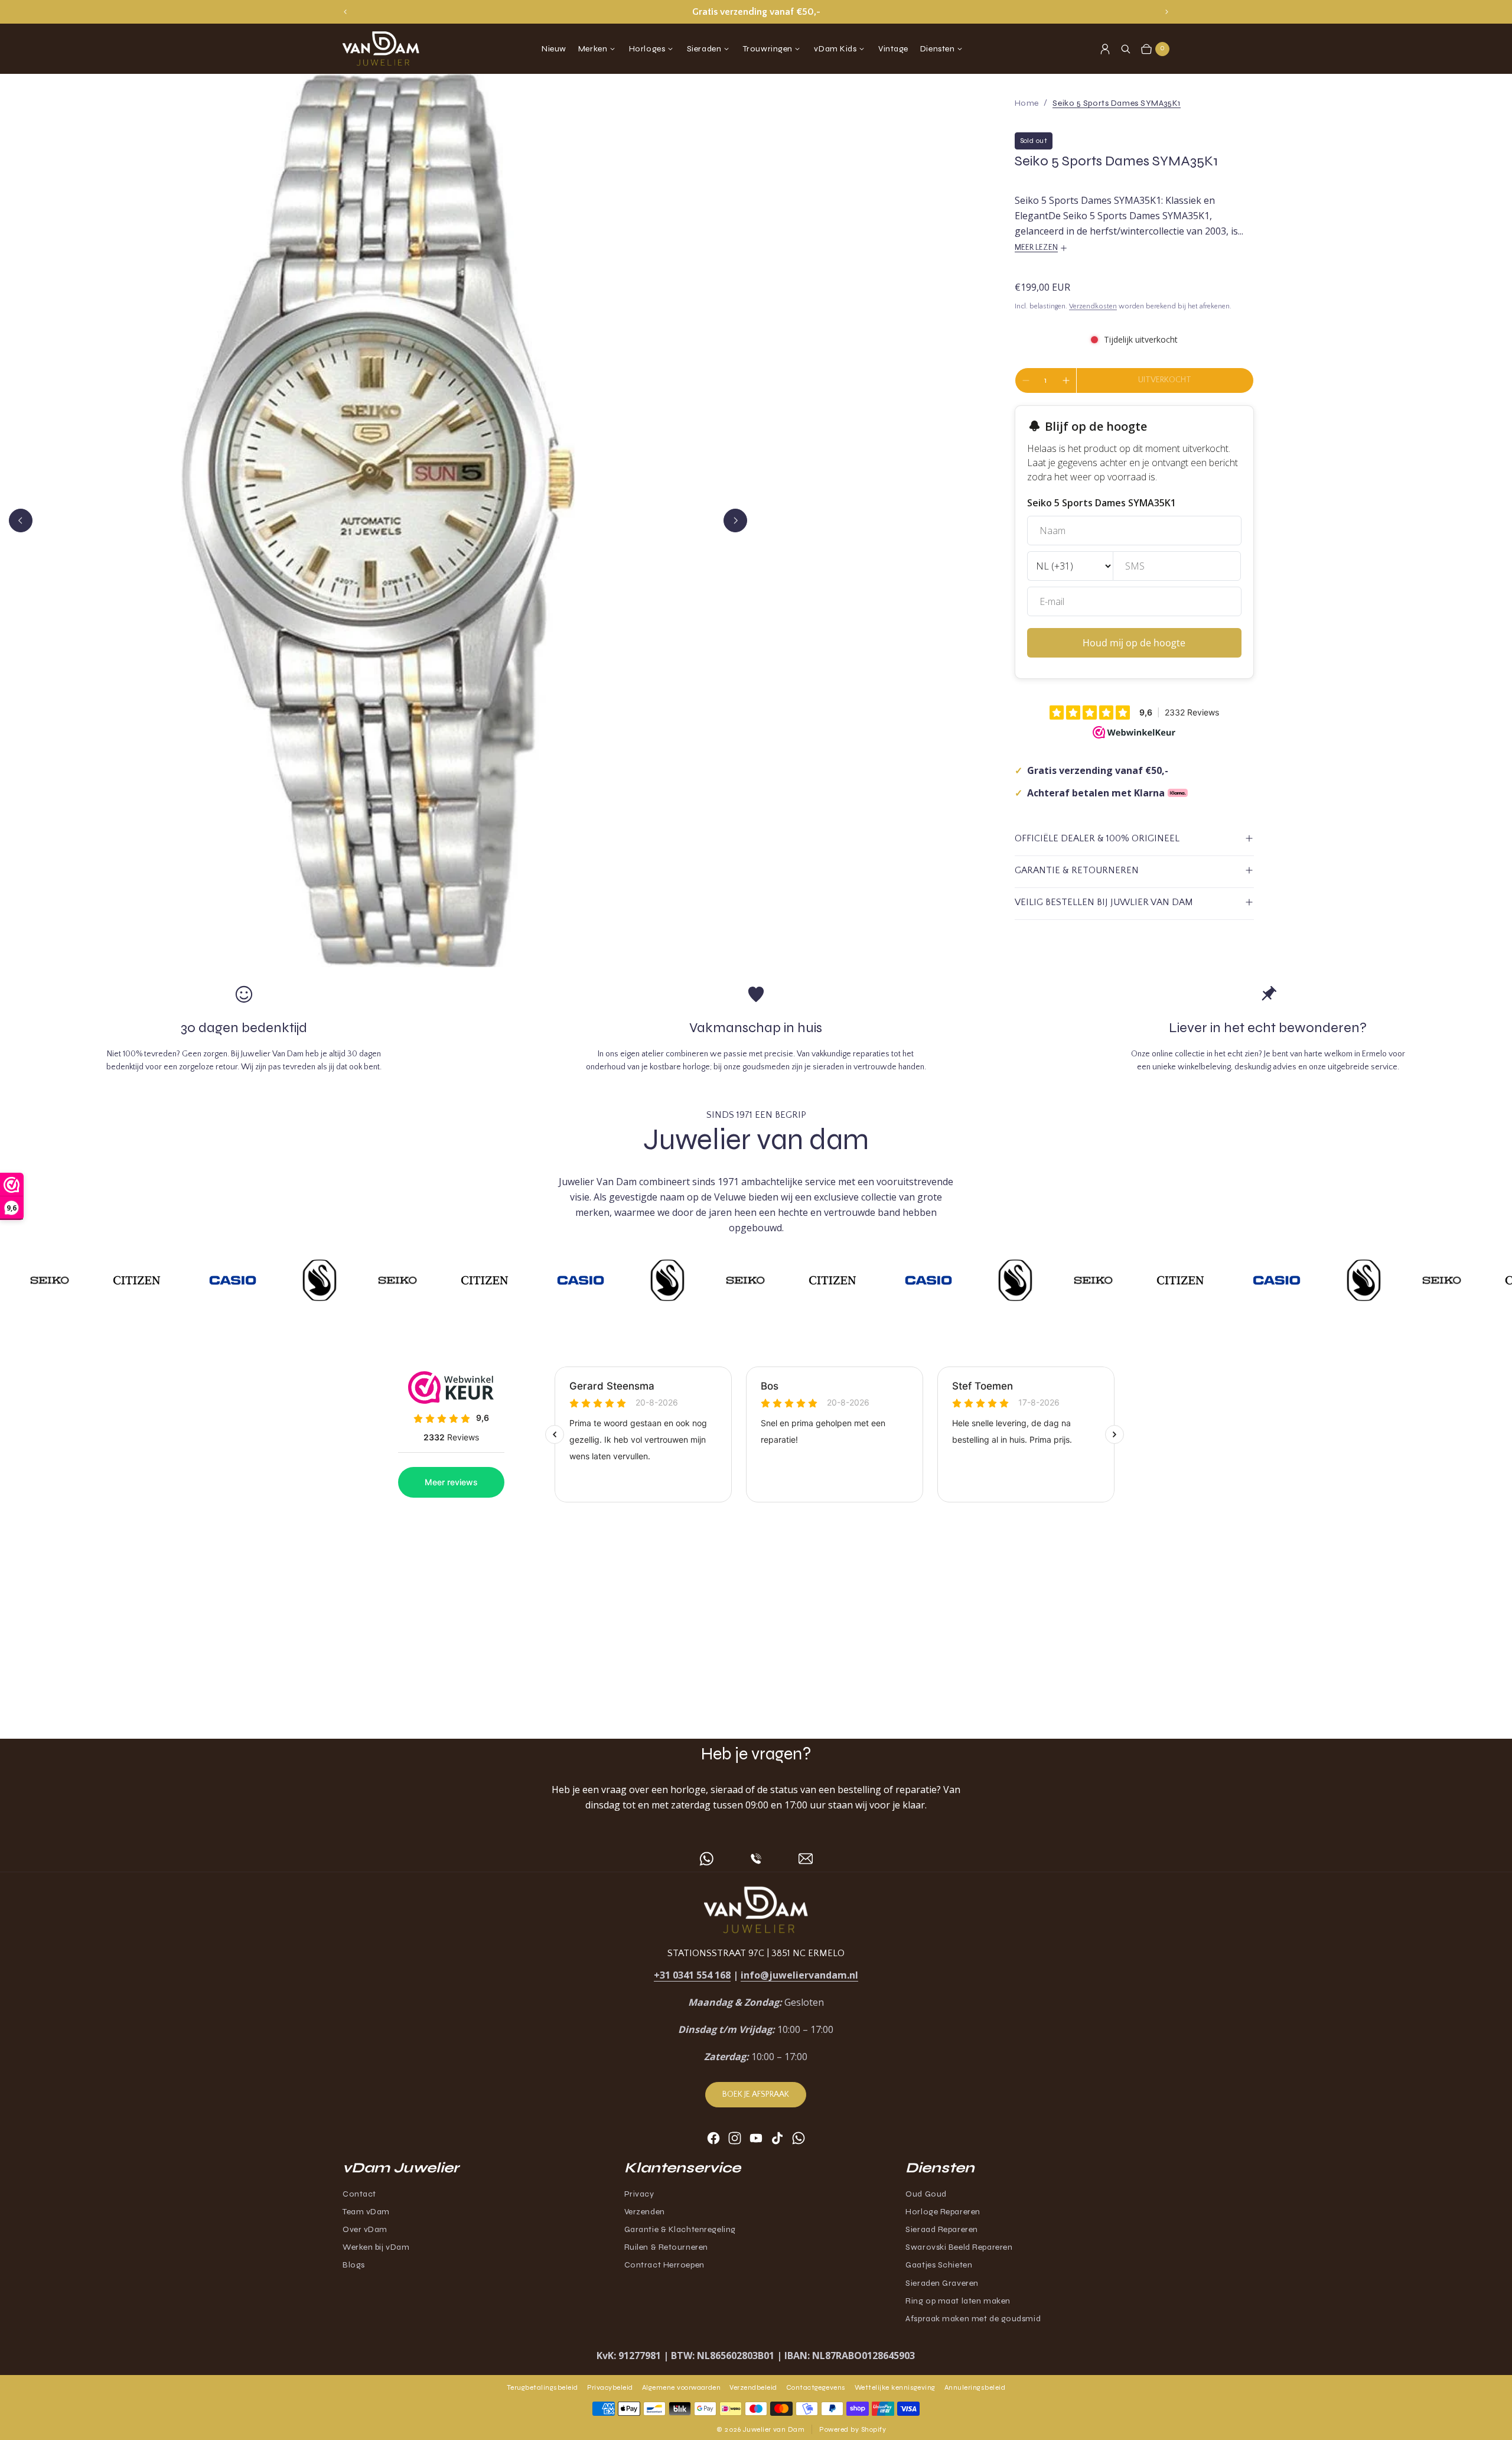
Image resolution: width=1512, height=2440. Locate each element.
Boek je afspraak (756, 2094)
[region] (756, 12)
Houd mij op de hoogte (1134, 643)
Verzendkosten (1093, 306)
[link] (1116, 103)
